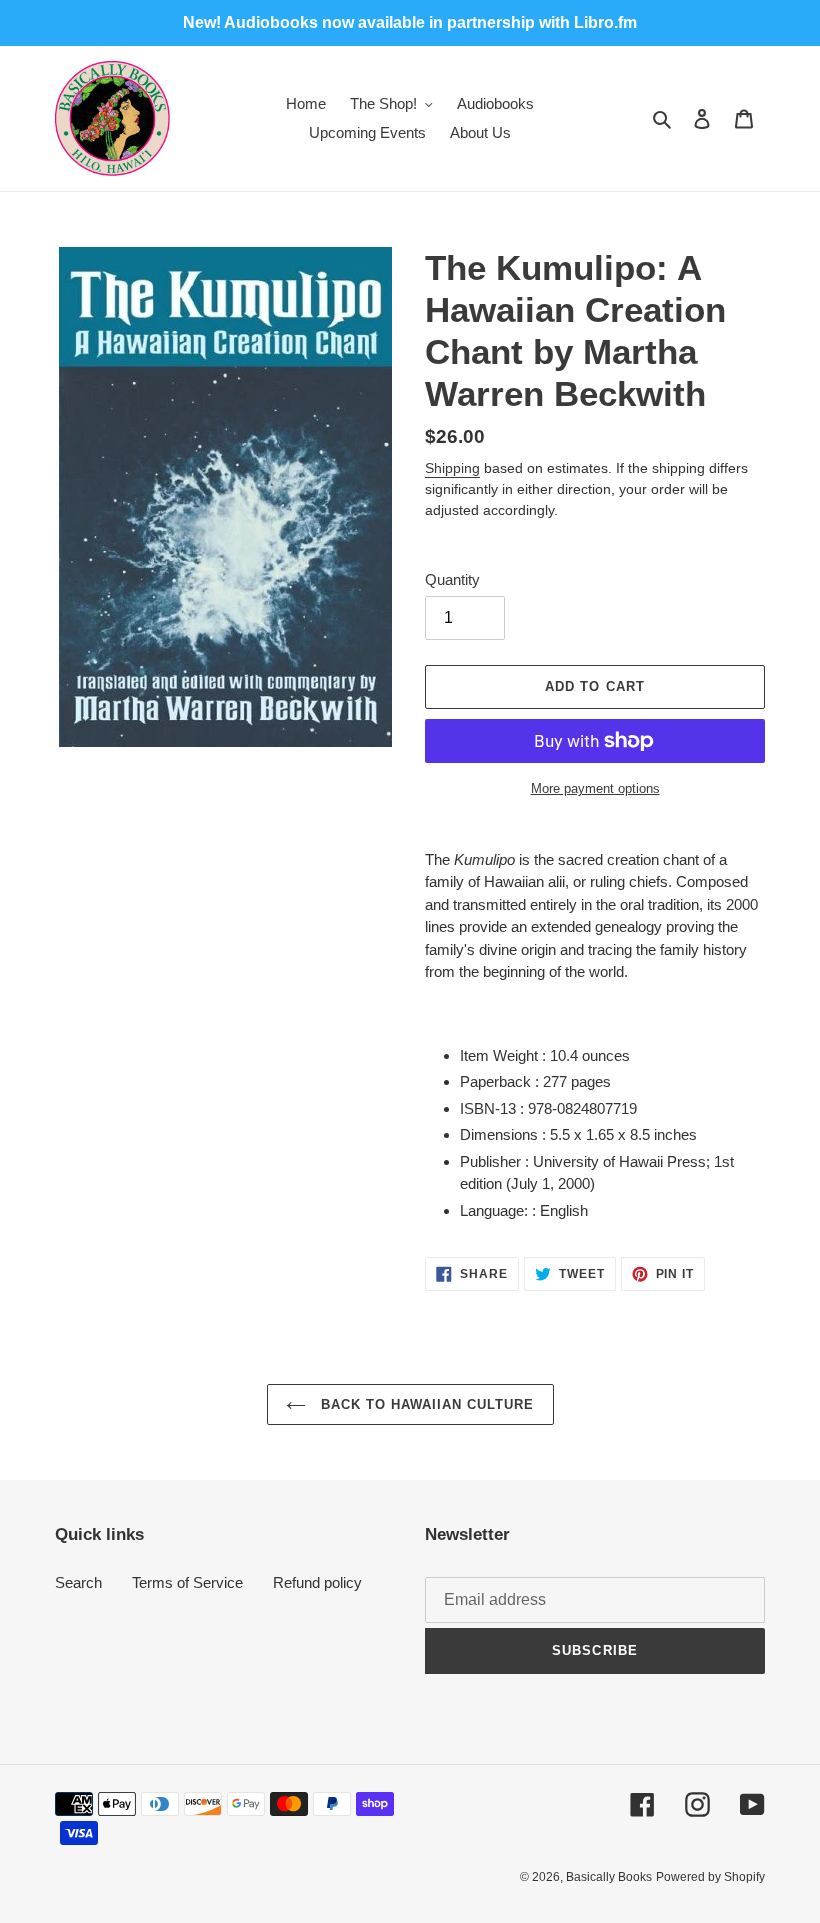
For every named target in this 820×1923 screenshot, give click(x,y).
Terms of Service (187, 1582)
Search (78, 1582)
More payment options (595, 788)
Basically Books (609, 1877)
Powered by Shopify (710, 1877)
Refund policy (317, 1582)
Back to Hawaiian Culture (425, 1404)
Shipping (452, 468)
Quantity (452, 579)
